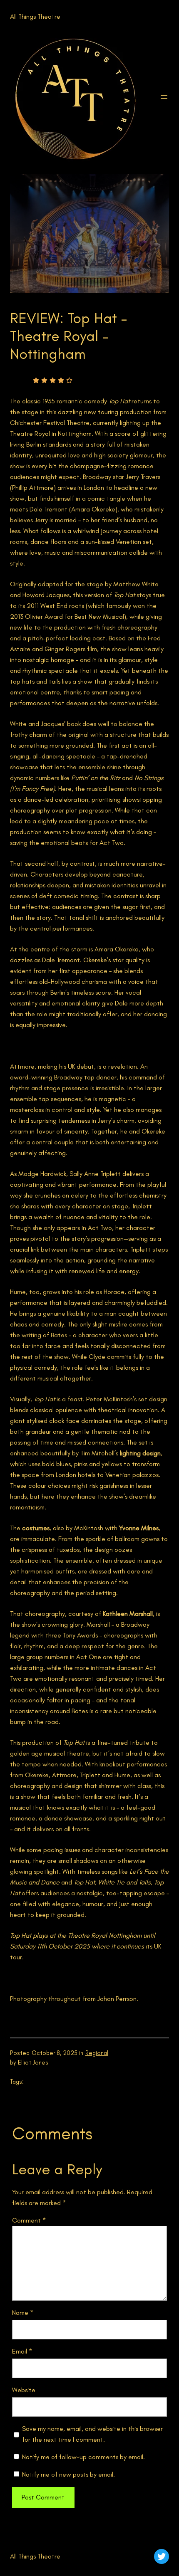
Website (24, 2390)
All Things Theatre (35, 16)
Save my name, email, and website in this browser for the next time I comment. (92, 2434)
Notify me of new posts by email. (68, 2474)
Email (22, 2351)
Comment (29, 2220)
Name (23, 2313)
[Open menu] (164, 97)
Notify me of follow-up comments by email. (83, 2457)
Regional (97, 2053)
